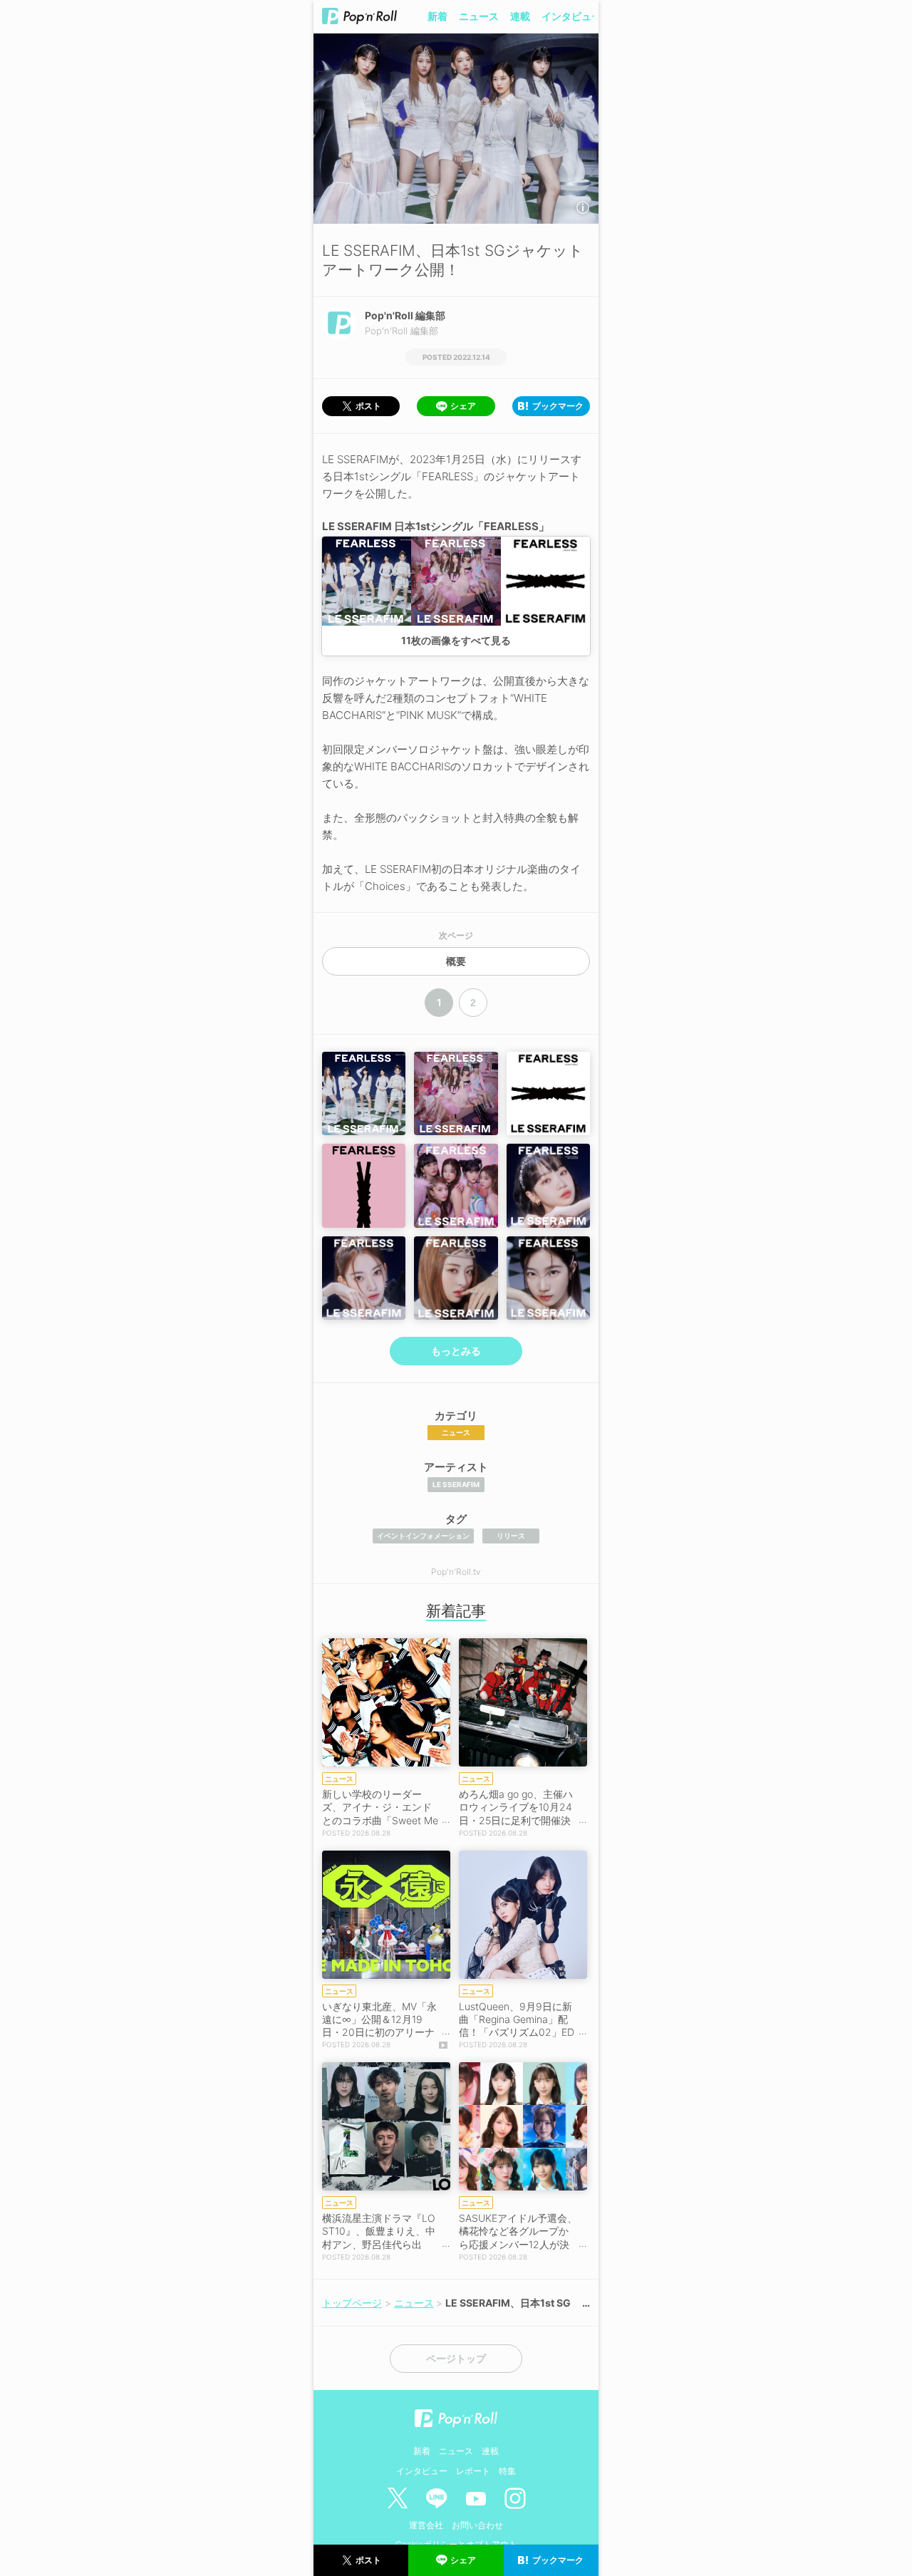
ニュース (479, 16)
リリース (511, 1536)
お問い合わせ (477, 2525)
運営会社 (426, 2525)
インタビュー (571, 16)
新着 (437, 16)
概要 (456, 961)
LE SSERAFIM (456, 1484)
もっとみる (456, 1351)
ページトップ (456, 2359)
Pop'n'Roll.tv (456, 1572)
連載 (520, 16)
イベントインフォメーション (423, 1536)
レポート (473, 2471)
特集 (507, 2471)
